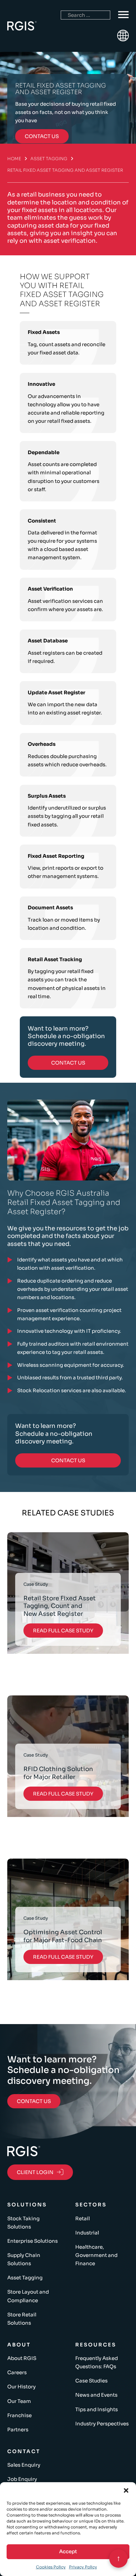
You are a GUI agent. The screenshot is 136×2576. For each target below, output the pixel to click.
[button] (126, 2490)
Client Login (35, 2172)
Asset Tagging (49, 159)
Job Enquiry (22, 2479)
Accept (68, 2551)
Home (14, 159)
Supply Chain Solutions (24, 2259)
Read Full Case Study (63, 1631)
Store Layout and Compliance (28, 2296)
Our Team (19, 2401)
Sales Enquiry (24, 2465)
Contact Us (68, 1063)
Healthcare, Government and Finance (96, 2255)
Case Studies (91, 2381)
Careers (17, 2372)
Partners (18, 2430)
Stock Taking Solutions (23, 2223)
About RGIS (22, 2358)
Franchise (19, 2415)
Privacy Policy (83, 2567)
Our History (21, 2387)
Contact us (42, 136)
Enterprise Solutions (33, 2241)
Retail (83, 2218)
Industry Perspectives (102, 2424)
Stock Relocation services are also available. (72, 1390)
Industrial (87, 2233)
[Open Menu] (123, 15)
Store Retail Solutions (22, 2319)
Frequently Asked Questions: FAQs (97, 2362)
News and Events (96, 2395)
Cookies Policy (51, 2567)
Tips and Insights (97, 2409)
